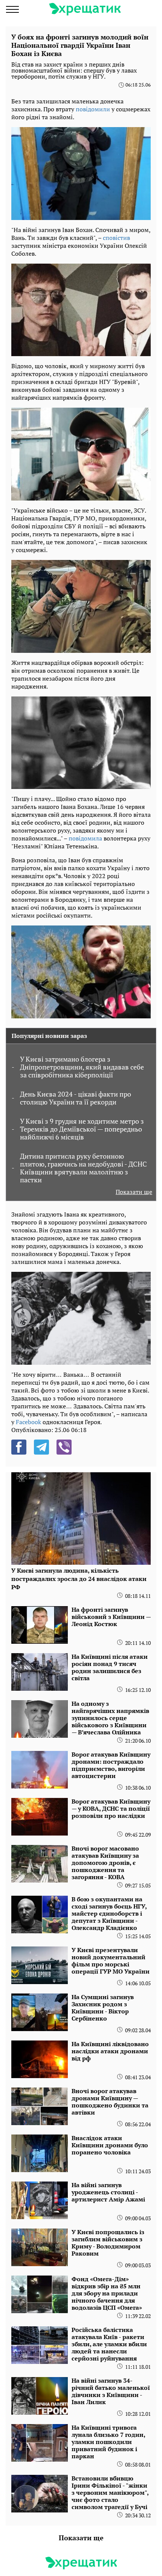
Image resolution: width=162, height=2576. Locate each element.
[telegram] (41, 1447)
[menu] (12, 9)
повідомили (93, 109)
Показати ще (134, 1192)
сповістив (116, 238)
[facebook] (19, 1447)
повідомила (85, 838)
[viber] (64, 1447)
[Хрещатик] (85, 9)
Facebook (28, 1422)
